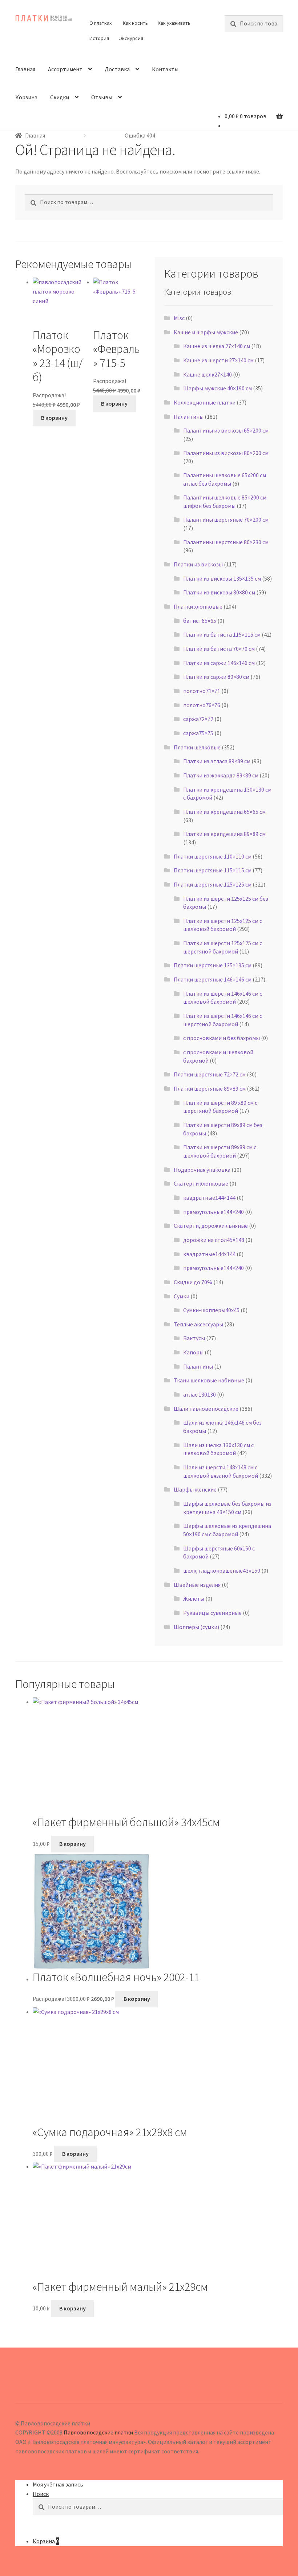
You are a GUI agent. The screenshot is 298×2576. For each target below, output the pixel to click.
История (99, 38)
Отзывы (102, 97)
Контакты (165, 69)
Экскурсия (131, 38)
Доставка (117, 69)
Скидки (60, 97)
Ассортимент (65, 69)
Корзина (26, 97)
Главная (25, 69)
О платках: (101, 23)
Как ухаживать (174, 23)
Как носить (135, 23)
